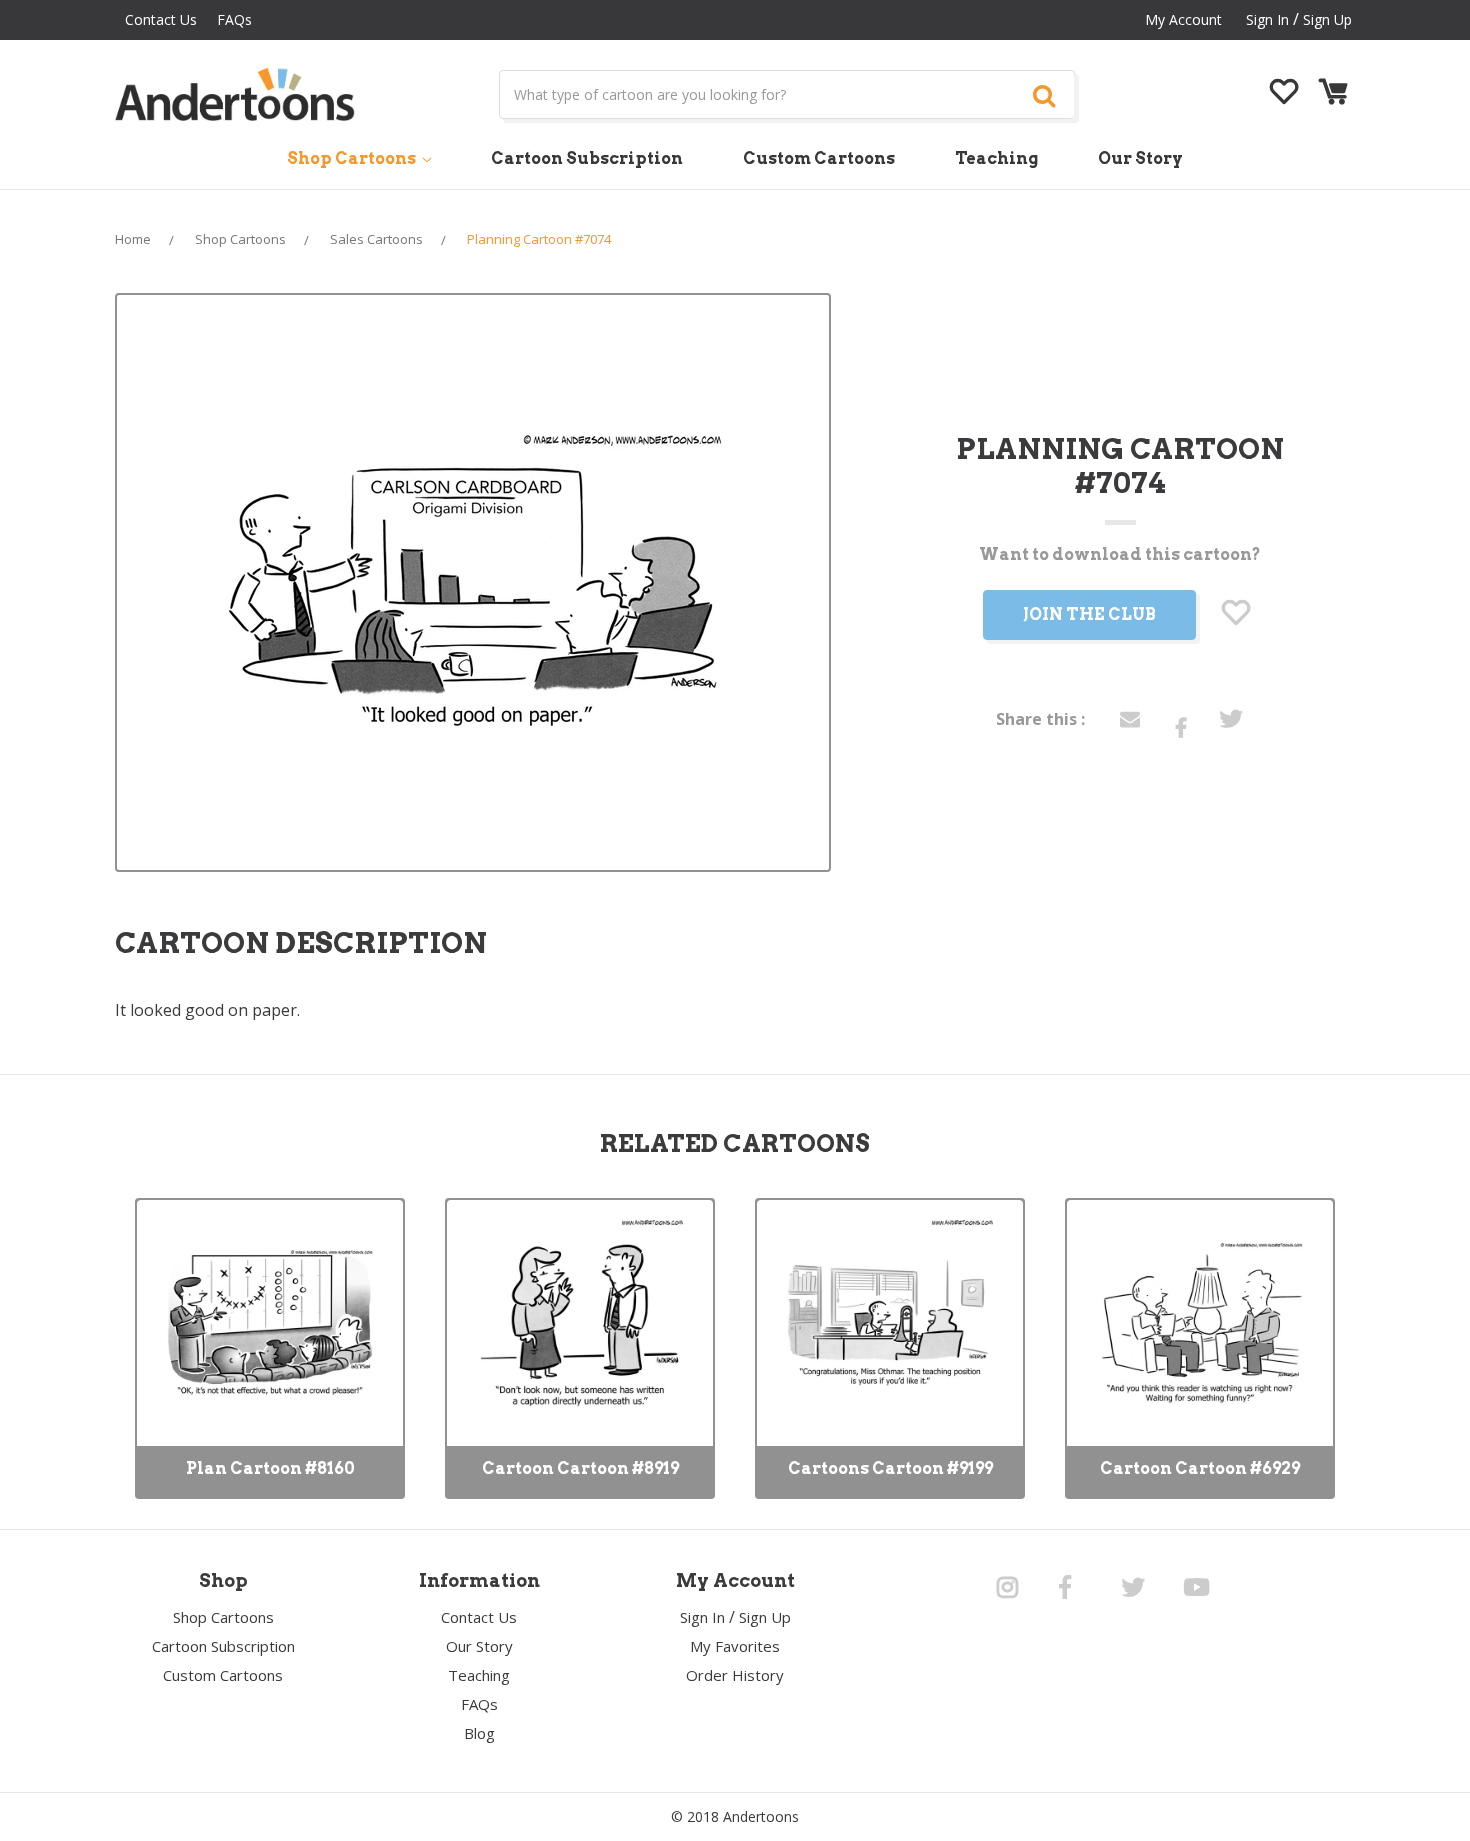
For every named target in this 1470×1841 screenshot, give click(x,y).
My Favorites (735, 1646)
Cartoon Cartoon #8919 (580, 1468)
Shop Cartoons (353, 158)
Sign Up (1327, 19)
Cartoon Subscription (587, 158)
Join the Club (1089, 614)
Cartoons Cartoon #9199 (890, 1468)
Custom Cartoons (819, 158)
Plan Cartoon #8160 (270, 1468)
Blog (479, 1733)
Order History (735, 1675)
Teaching (996, 158)
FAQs (234, 19)
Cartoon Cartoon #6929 (1200, 1468)
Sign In (702, 1617)
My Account (1183, 19)
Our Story (1140, 158)
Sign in (1267, 19)
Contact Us (161, 19)
